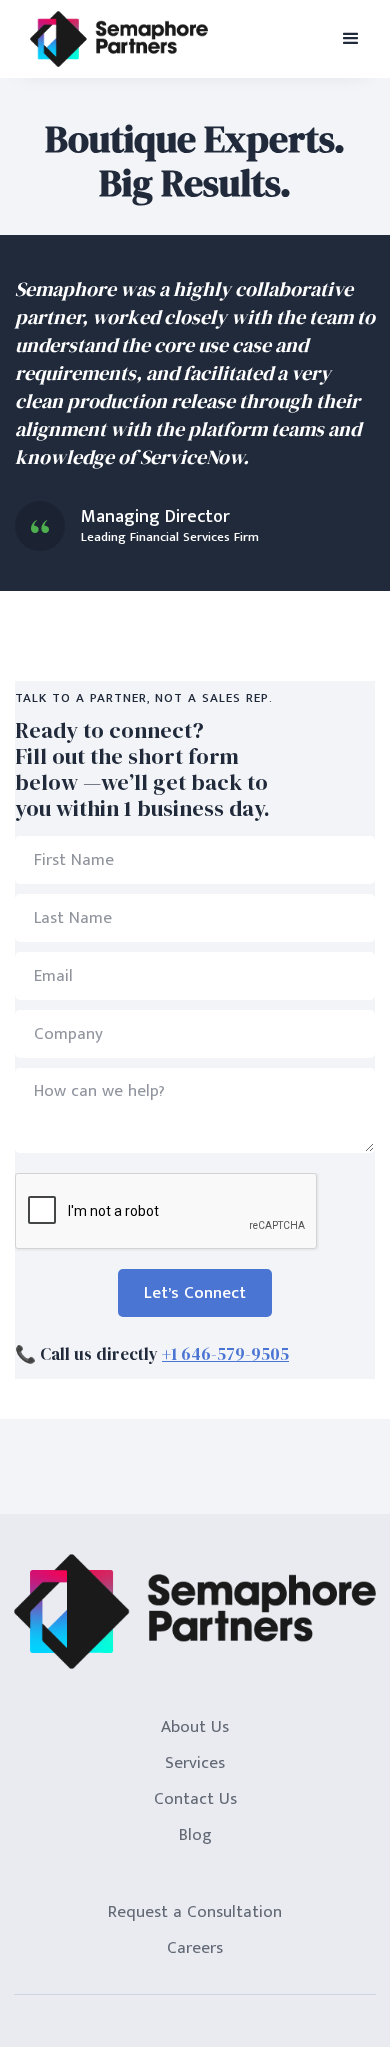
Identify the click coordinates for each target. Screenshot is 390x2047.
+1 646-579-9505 (225, 1354)
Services (195, 1763)
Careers (195, 1948)
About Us (195, 1727)
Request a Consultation (195, 1912)
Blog (195, 1835)
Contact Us (195, 1799)
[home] (119, 39)
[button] (351, 39)
